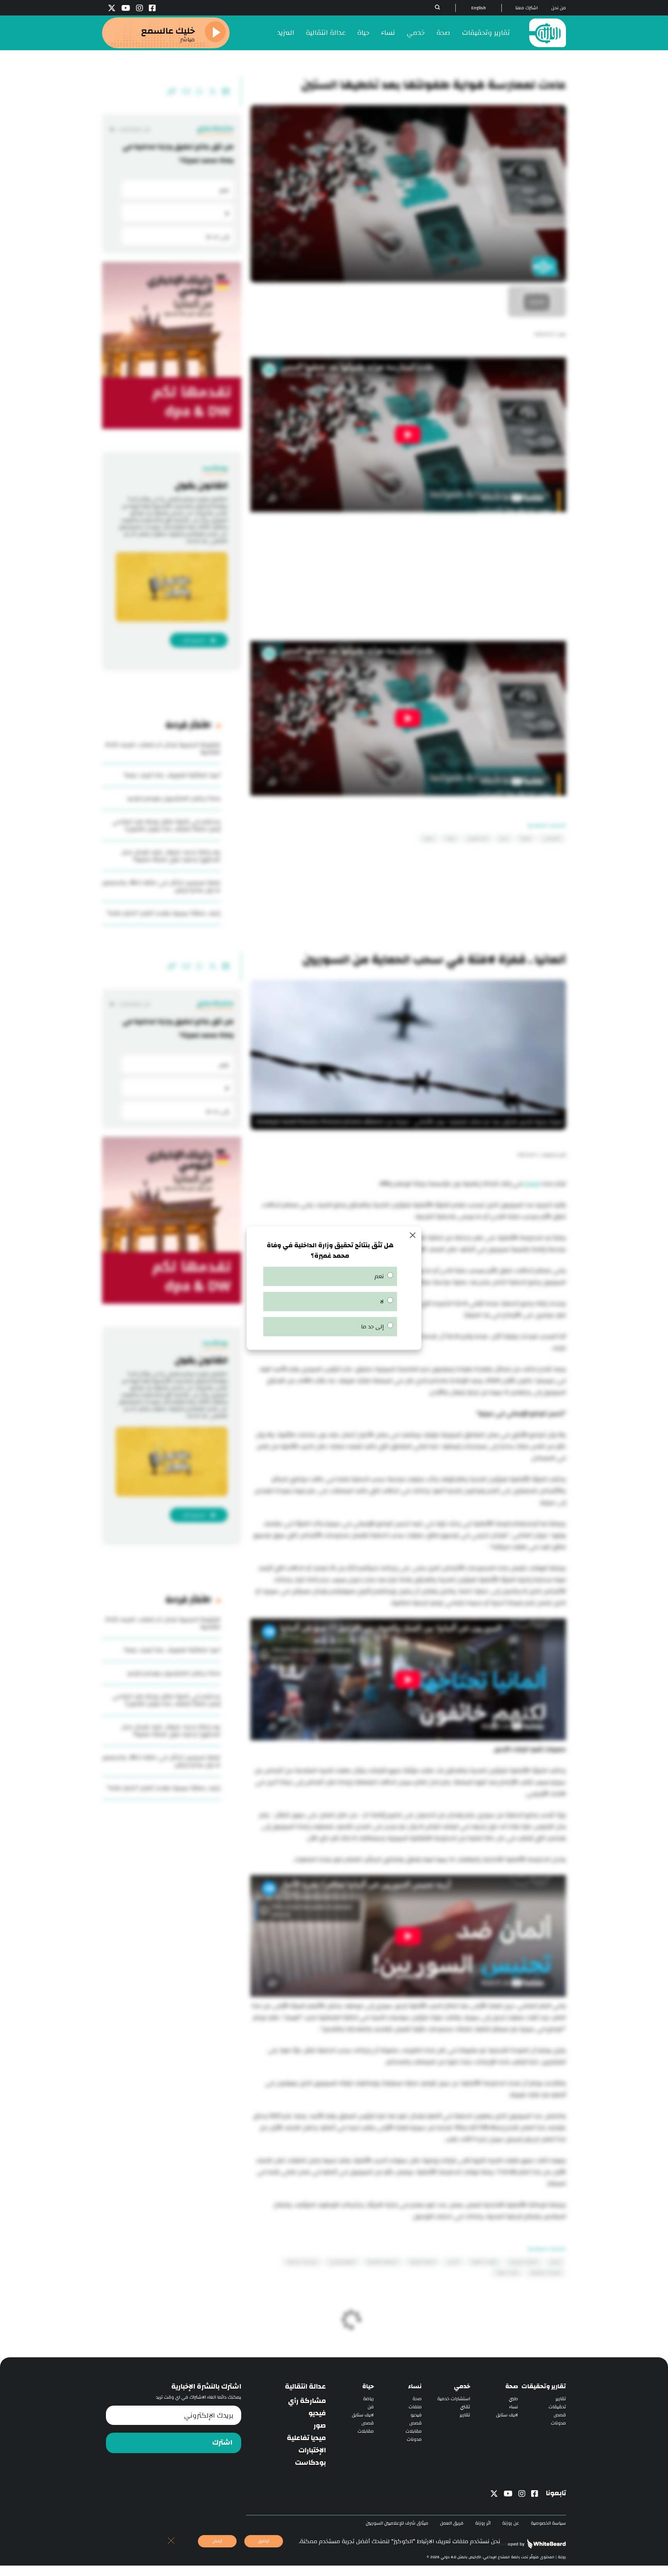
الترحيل (453, 2262)
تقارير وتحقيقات (486, 33)
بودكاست (310, 2463)
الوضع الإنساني (342, 2262)
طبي (513, 2399)
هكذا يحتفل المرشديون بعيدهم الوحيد (174, 798)
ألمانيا (555, 2262)
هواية (526, 838)
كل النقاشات (134, 129)
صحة (443, 33)
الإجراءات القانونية (545, 2273)
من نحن (559, 8)
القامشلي (552, 838)
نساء (388, 33)
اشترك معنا (527, 8)
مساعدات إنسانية (302, 2262)
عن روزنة (511, 2523)
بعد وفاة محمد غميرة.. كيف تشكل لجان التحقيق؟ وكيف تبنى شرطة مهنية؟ (171, 856)
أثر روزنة (483, 2523)
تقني (465, 2407)
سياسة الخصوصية (548, 2523)
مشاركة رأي (307, 2401)
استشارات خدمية (454, 2399)
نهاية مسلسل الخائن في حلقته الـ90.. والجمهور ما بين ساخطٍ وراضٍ (161, 886)
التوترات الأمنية (484, 2262)
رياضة (368, 2399)
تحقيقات (557, 2407)
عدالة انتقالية (326, 33)
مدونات (558, 2423)
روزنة (451, 838)
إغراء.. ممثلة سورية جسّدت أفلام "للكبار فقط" (164, 913)
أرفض (217, 2541)
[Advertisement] (408, 579)
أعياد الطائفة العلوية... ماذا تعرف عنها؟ (172, 775)
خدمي (416, 33)
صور (320, 2426)
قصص (560, 2415)
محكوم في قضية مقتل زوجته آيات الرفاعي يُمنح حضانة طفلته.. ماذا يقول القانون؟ (166, 825)
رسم (504, 838)
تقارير (561, 2399)
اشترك (222, 2443)
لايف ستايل (507, 2415)
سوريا (429, 838)
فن (371, 2407)
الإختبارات (312, 2450)
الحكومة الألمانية (383, 2262)
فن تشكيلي (477, 838)
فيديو (416, 2415)
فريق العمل (452, 2523)
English (479, 8)
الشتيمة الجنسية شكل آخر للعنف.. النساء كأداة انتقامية (163, 748)
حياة (363, 33)
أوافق (264, 2541)
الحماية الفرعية (423, 2262)
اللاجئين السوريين (524, 2262)
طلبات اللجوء (507, 2273)
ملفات (415, 2407)
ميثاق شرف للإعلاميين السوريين (397, 2523)
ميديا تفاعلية (306, 2438)
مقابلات (414, 2431)
